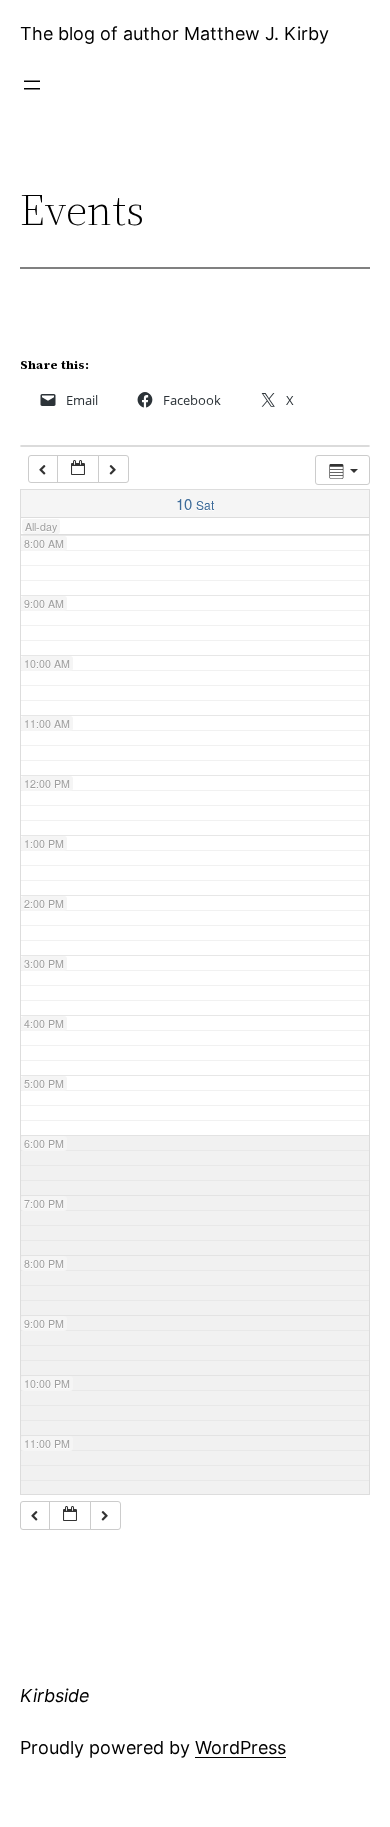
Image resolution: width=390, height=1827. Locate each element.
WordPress (240, 1747)
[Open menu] (32, 85)
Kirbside (55, 1695)
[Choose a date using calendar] (78, 469)
